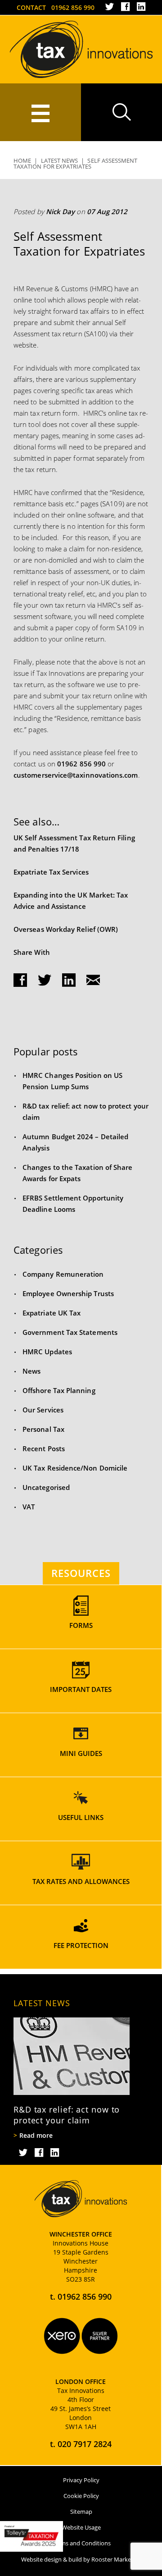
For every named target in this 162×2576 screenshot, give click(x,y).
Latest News (60, 160)
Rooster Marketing (116, 2559)
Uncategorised (46, 1487)
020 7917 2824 (85, 2444)
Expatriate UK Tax (52, 1313)
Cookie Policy (81, 2496)
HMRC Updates (47, 1352)
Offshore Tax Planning (59, 1390)
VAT (29, 1507)
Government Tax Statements (70, 1332)
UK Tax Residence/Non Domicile (75, 1468)
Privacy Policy (81, 2480)
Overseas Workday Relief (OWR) (66, 929)
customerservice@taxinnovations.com (76, 775)
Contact (31, 7)
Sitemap (81, 2512)
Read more (36, 2136)
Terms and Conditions (81, 2543)
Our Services (43, 1410)
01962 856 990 (73, 7)
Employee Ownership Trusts (68, 1293)
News (31, 1371)
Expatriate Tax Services (51, 872)
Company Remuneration (63, 1274)
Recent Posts (44, 1448)
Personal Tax (43, 1429)
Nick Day (61, 211)
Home (22, 160)
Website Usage (81, 2527)
